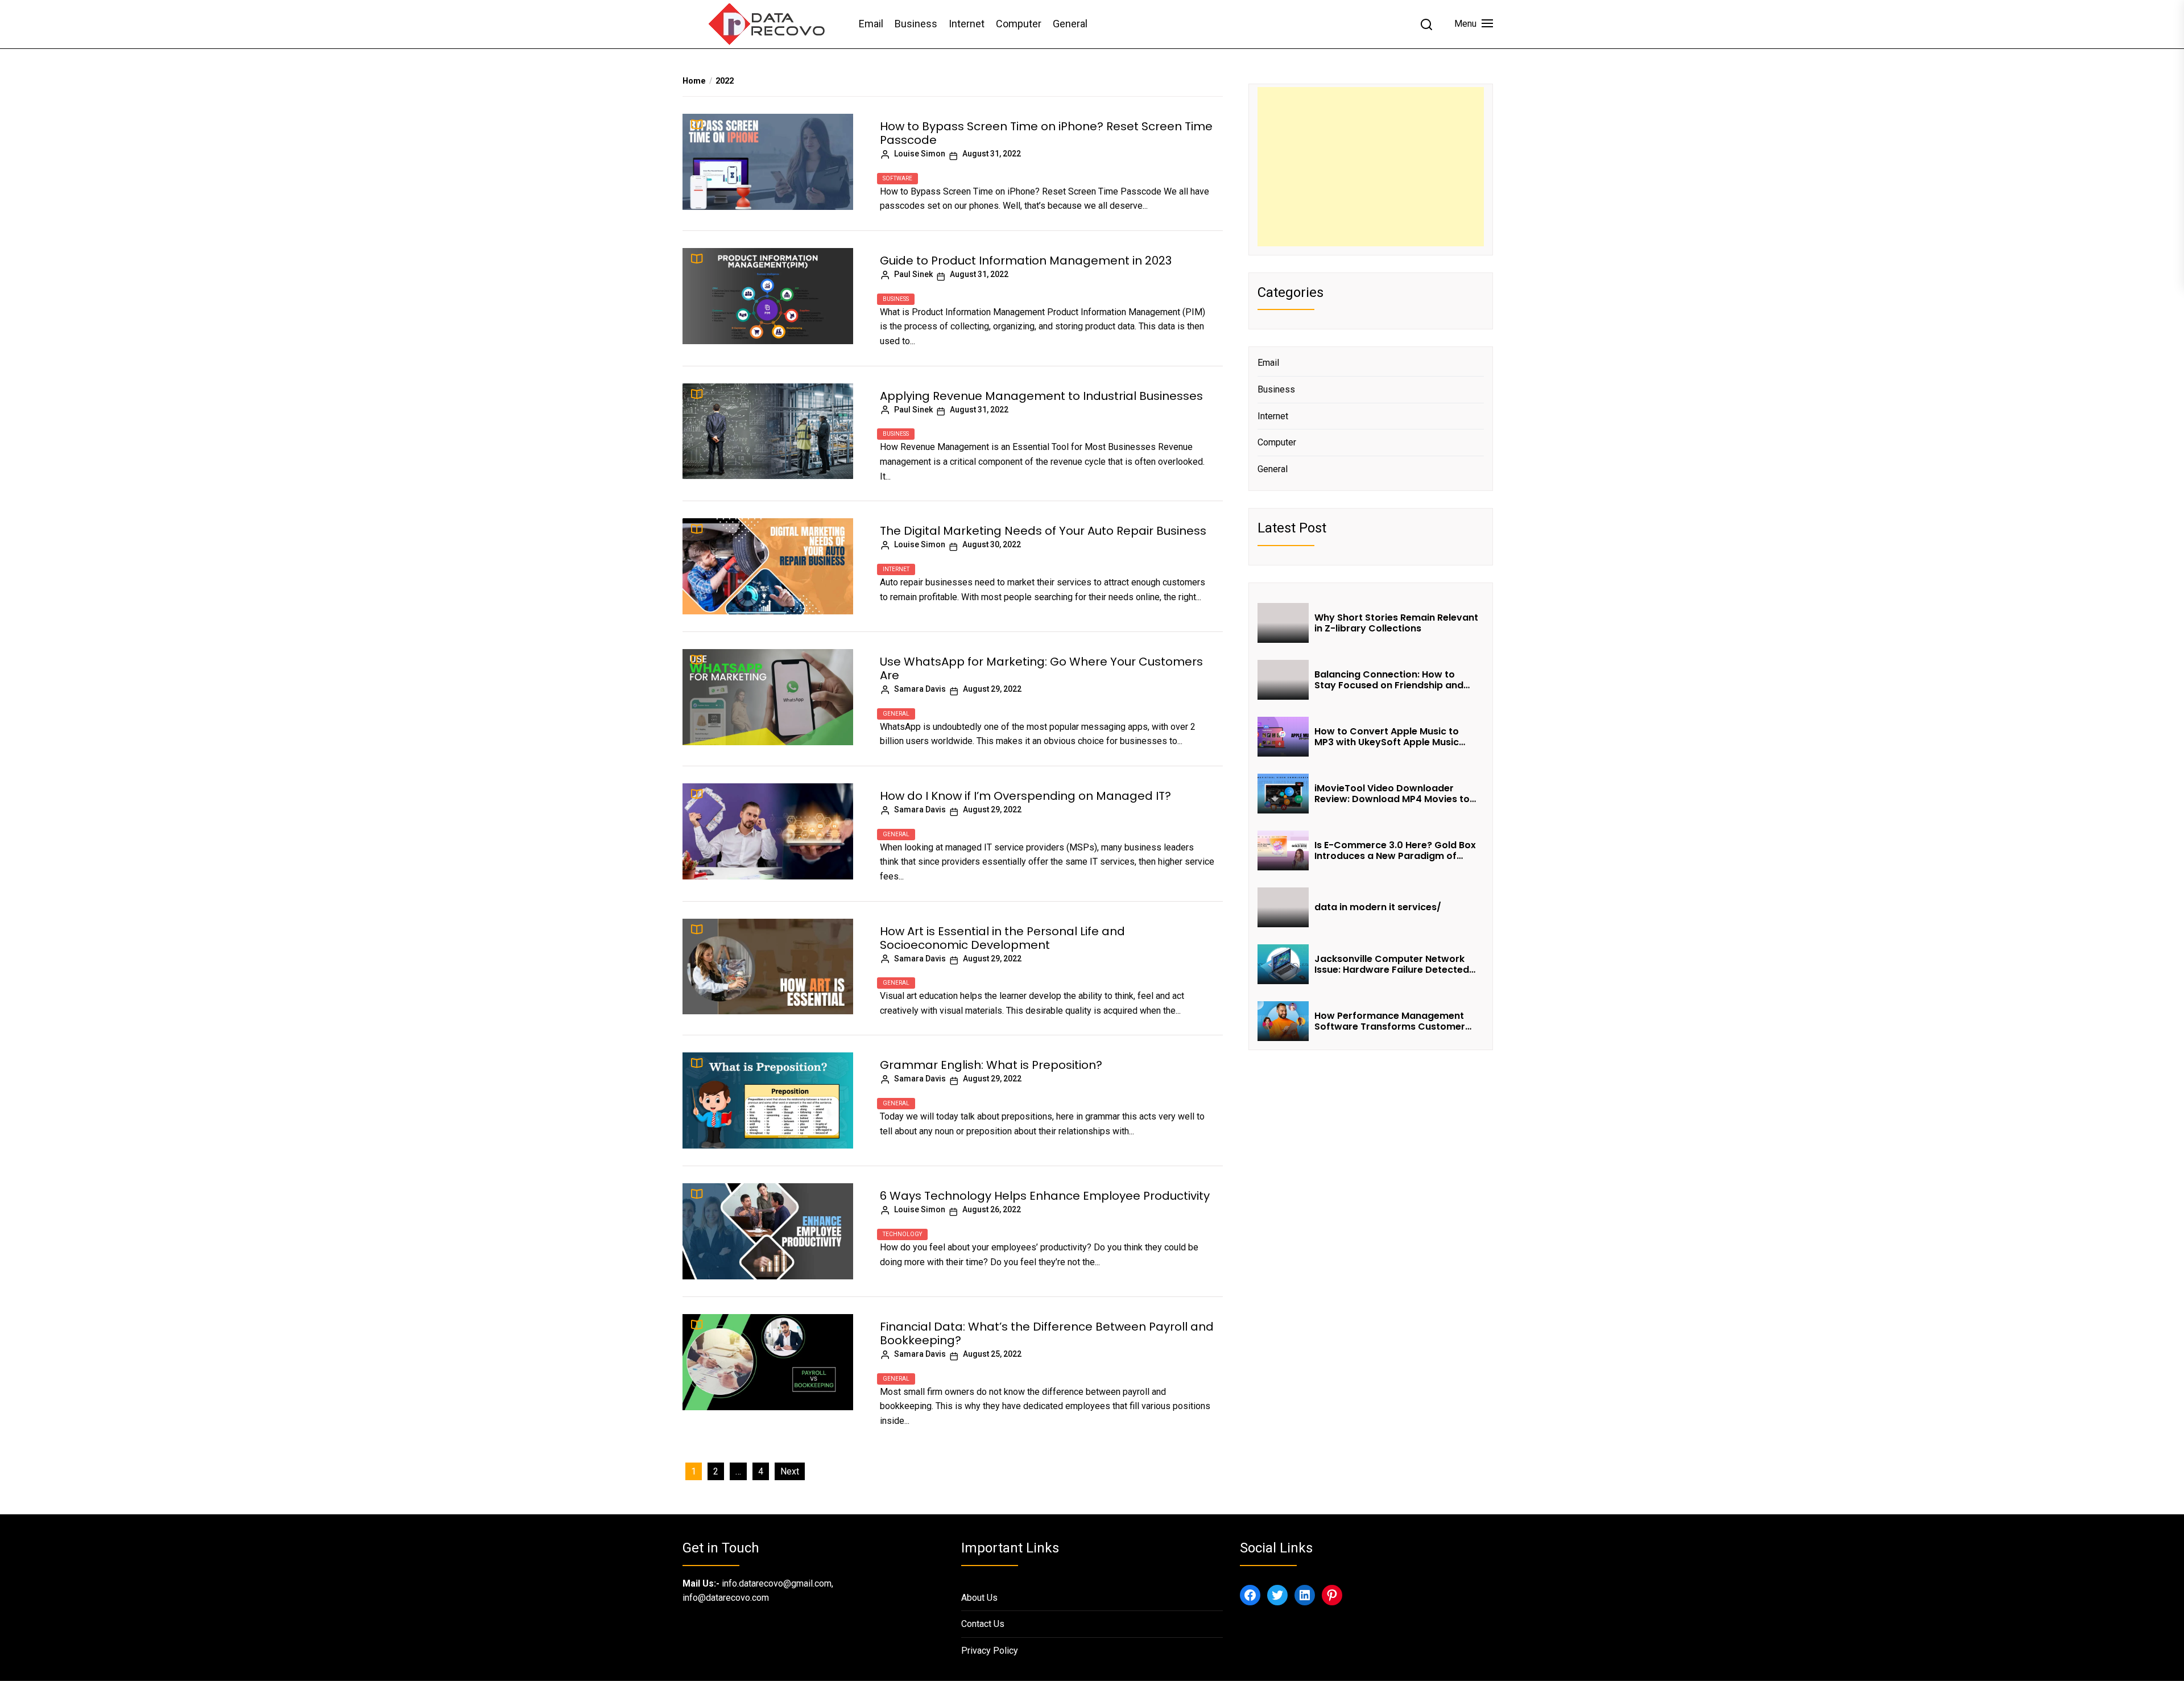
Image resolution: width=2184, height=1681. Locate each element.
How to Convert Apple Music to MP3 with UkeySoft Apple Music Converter (1387, 737)
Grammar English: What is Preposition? (991, 1065)
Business (916, 24)
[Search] (1426, 24)
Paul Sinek (913, 274)
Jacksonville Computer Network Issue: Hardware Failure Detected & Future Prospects (1392, 964)
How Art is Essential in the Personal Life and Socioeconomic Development (1002, 938)
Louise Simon (920, 154)
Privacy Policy (990, 1651)
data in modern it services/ (1379, 907)
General (1070, 24)
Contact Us (983, 1624)
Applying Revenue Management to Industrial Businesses (1041, 396)
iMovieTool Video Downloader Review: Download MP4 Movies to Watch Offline (1392, 794)
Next (790, 1471)
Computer (1019, 24)
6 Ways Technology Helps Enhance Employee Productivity (1045, 1196)
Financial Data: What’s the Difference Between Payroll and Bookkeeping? (1047, 1333)
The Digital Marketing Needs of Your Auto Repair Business (1043, 531)
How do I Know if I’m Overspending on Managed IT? (1025, 796)
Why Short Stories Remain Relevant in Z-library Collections (1396, 623)
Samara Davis (920, 689)
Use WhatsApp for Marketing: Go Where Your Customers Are (1041, 668)
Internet (967, 24)
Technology (902, 1234)
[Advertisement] (1371, 167)
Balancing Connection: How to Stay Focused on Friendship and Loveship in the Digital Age (1389, 680)
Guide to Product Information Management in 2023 (1026, 261)
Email (871, 24)
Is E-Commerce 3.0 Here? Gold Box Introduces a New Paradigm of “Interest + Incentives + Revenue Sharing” (1395, 850)
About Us (979, 1598)
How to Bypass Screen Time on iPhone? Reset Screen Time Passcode (1046, 133)
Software (897, 178)
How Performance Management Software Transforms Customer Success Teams (1390, 1021)
